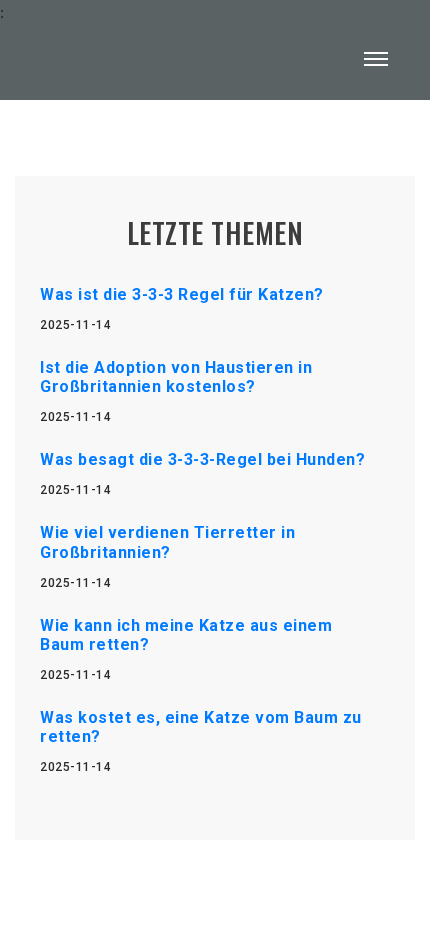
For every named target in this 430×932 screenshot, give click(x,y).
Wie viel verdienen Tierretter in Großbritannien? (167, 542)
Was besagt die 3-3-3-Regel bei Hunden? (202, 459)
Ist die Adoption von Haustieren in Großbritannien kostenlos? (176, 377)
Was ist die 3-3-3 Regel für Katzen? (182, 294)
